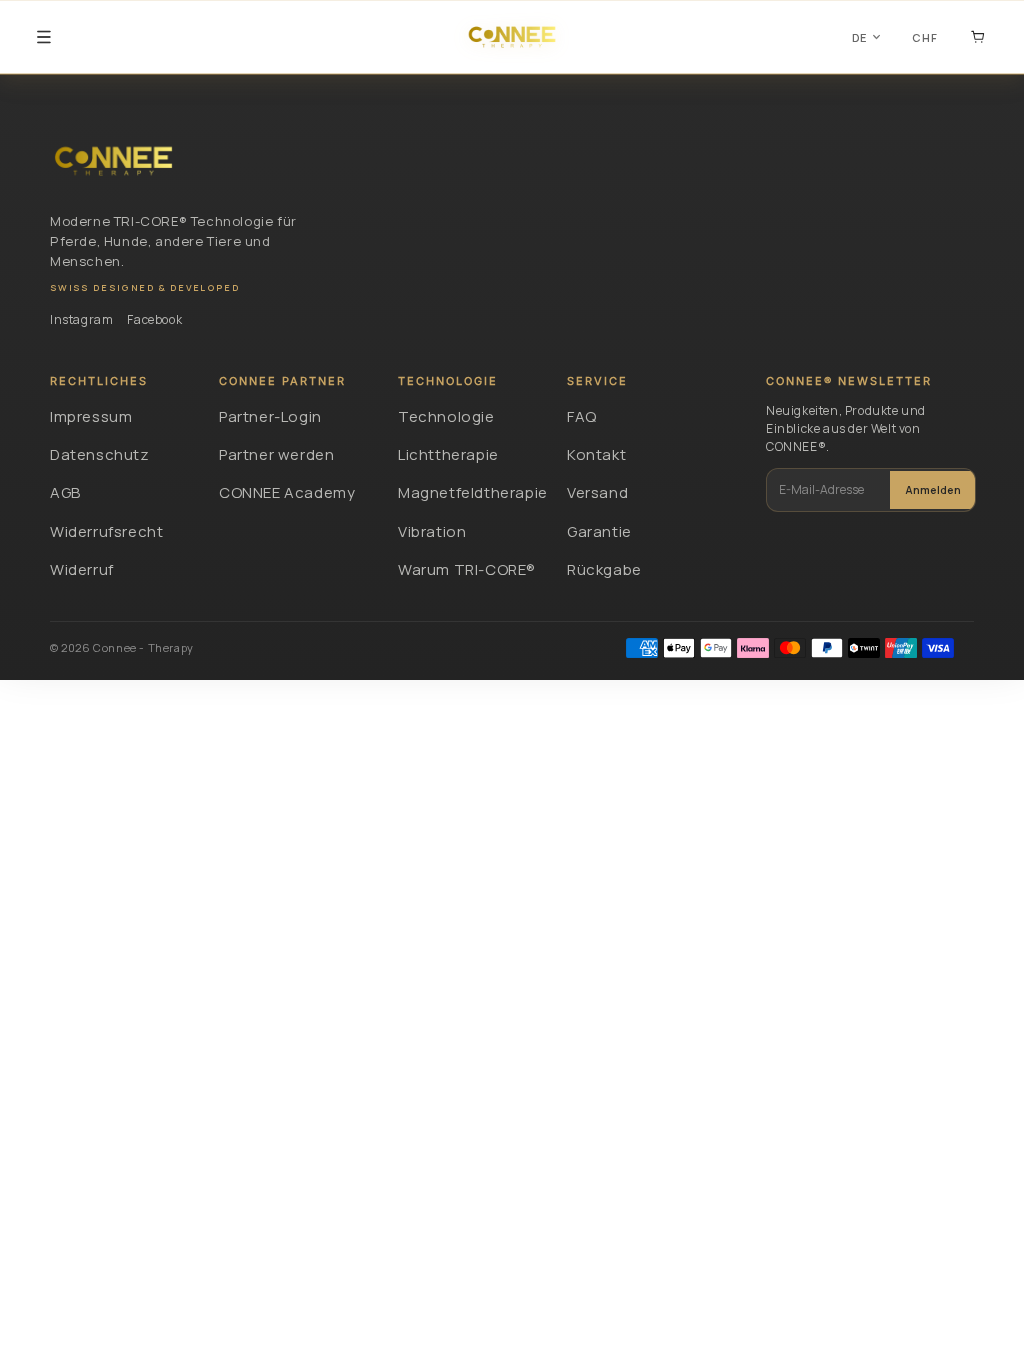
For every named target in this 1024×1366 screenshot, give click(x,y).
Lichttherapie (448, 454)
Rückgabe (604, 569)
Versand (597, 492)
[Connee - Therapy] (113, 161)
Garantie (599, 531)
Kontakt (596, 454)
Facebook (154, 319)
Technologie (446, 416)
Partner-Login (270, 416)
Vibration (432, 531)
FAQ (582, 416)
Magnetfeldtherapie (470, 492)
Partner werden (276, 454)
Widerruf (82, 569)
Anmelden (933, 489)
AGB (65, 492)
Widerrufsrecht (106, 531)
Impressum (91, 416)
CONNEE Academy (287, 492)
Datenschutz (100, 454)
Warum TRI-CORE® (467, 569)
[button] (44, 37)
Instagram (81, 319)
